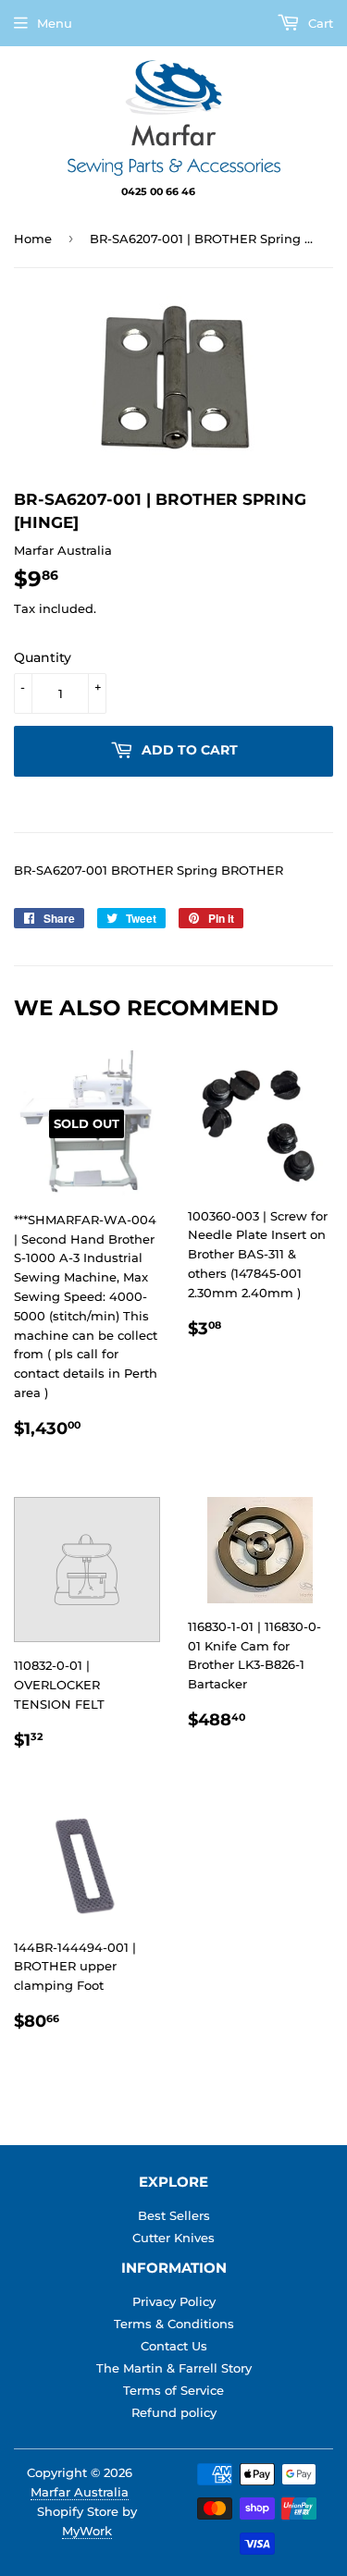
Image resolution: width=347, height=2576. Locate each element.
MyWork (87, 2531)
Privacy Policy (174, 2301)
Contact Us (174, 2346)
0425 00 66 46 (160, 191)
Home (33, 239)
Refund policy (174, 2412)
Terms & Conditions (174, 2324)
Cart (319, 23)
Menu (55, 23)
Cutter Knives (173, 2238)
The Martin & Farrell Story (174, 2368)
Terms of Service (173, 2390)
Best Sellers (174, 2215)
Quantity (43, 657)
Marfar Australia (80, 2492)
